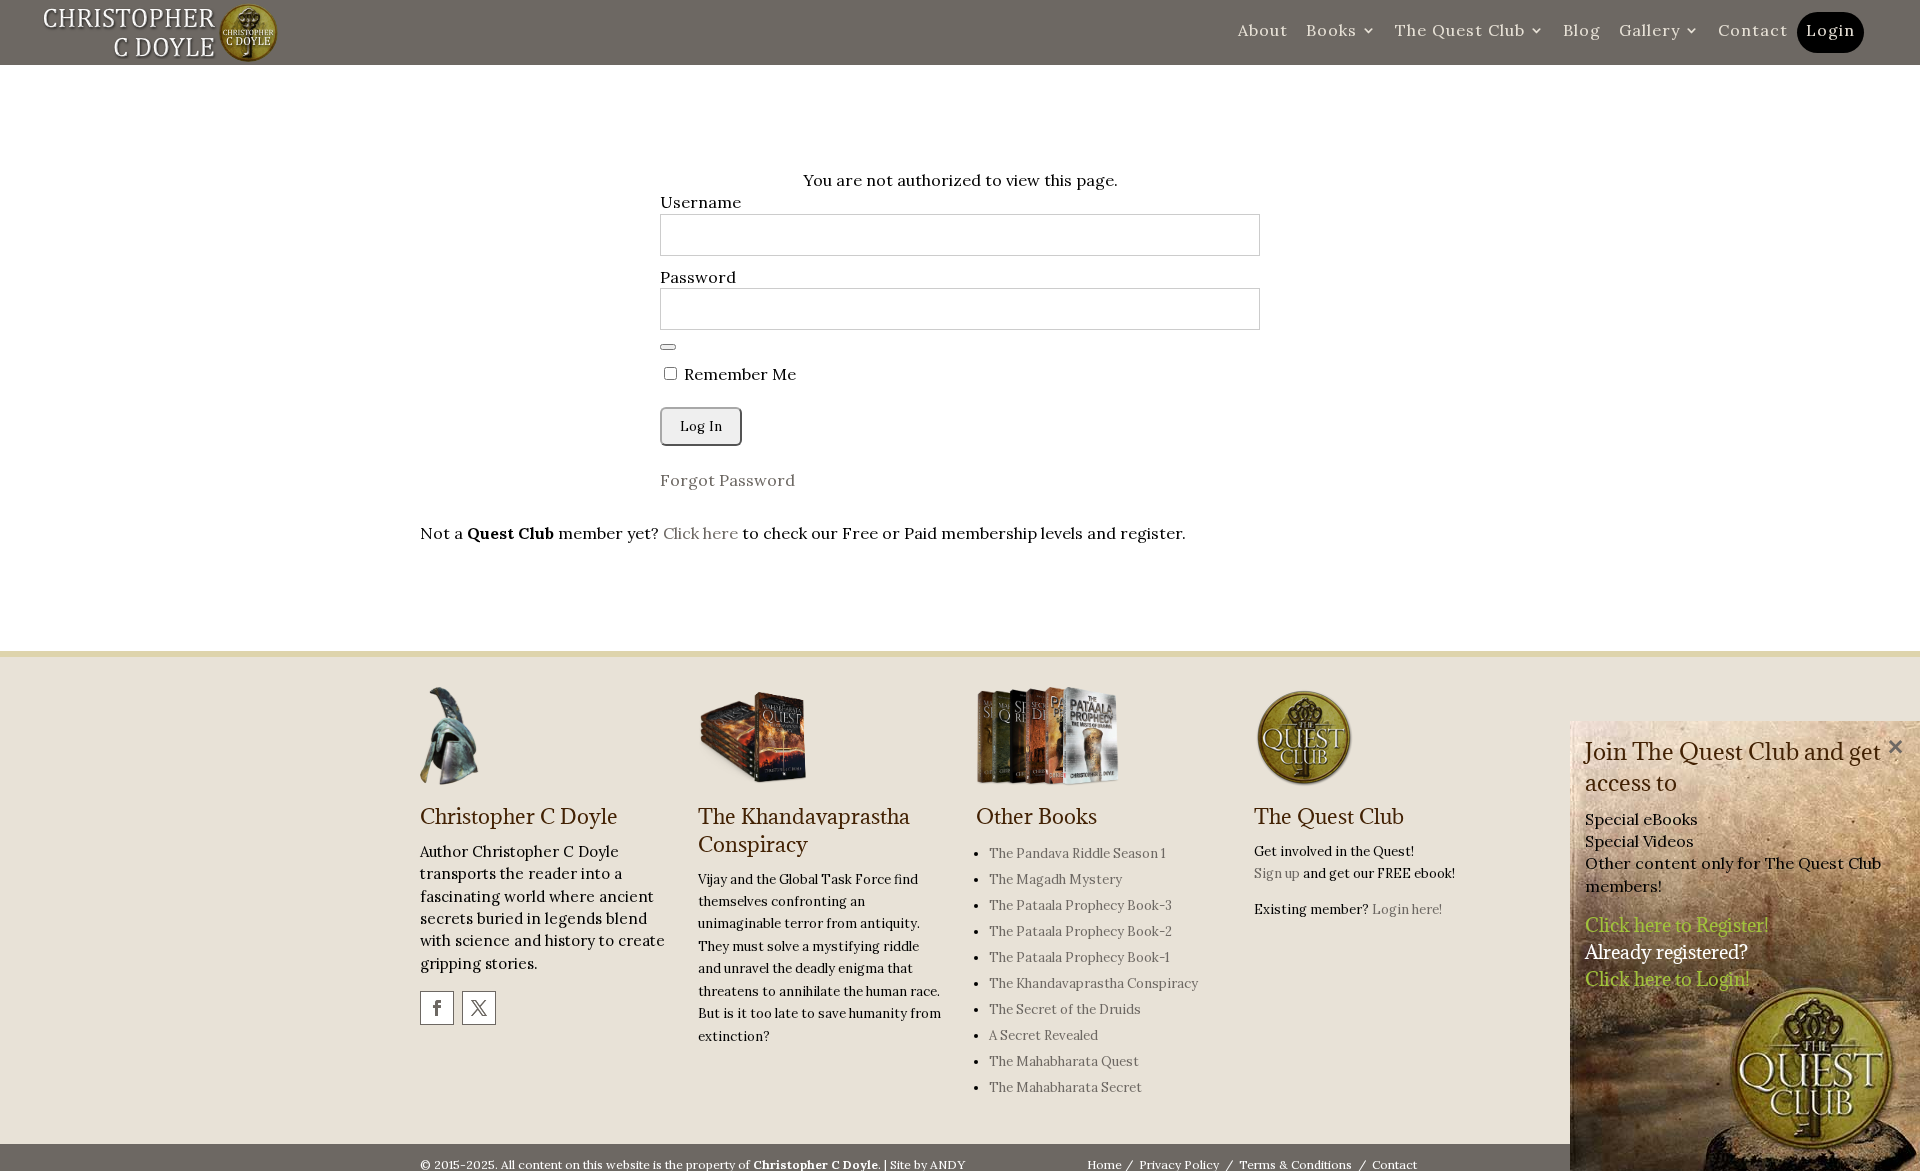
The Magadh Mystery (1055, 879)
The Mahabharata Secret (1065, 1087)
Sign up (1277, 873)
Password (698, 277)
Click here (700, 533)
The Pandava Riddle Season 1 (1077, 853)
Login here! (1407, 909)
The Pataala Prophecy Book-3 (1080, 905)
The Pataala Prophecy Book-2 (1080, 931)
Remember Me (738, 374)
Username (700, 202)
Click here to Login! (1667, 979)
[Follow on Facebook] (436, 1007)
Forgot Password (727, 480)
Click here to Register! (1677, 925)
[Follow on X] (478, 1007)
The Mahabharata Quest (1064, 1061)
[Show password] (668, 347)
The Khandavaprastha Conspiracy (804, 830)
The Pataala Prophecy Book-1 (1079, 957)
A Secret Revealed (1043, 1035)
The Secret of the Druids (1065, 1009)
